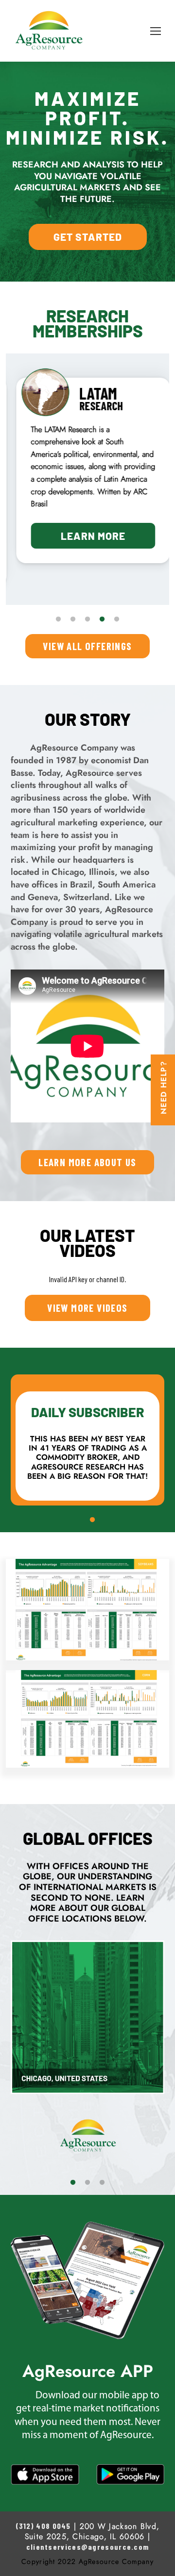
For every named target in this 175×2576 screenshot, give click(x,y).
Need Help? (164, 1087)
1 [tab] (58, 619)
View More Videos (87, 1308)
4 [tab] (102, 619)
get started (88, 237)
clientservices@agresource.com (88, 2547)
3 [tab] (87, 619)
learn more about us (87, 1162)
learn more (88, 536)
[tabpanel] (87, 471)
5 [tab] (117, 619)
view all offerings (87, 646)
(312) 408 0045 (43, 2526)
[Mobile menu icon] (156, 31)
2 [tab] (73, 619)
